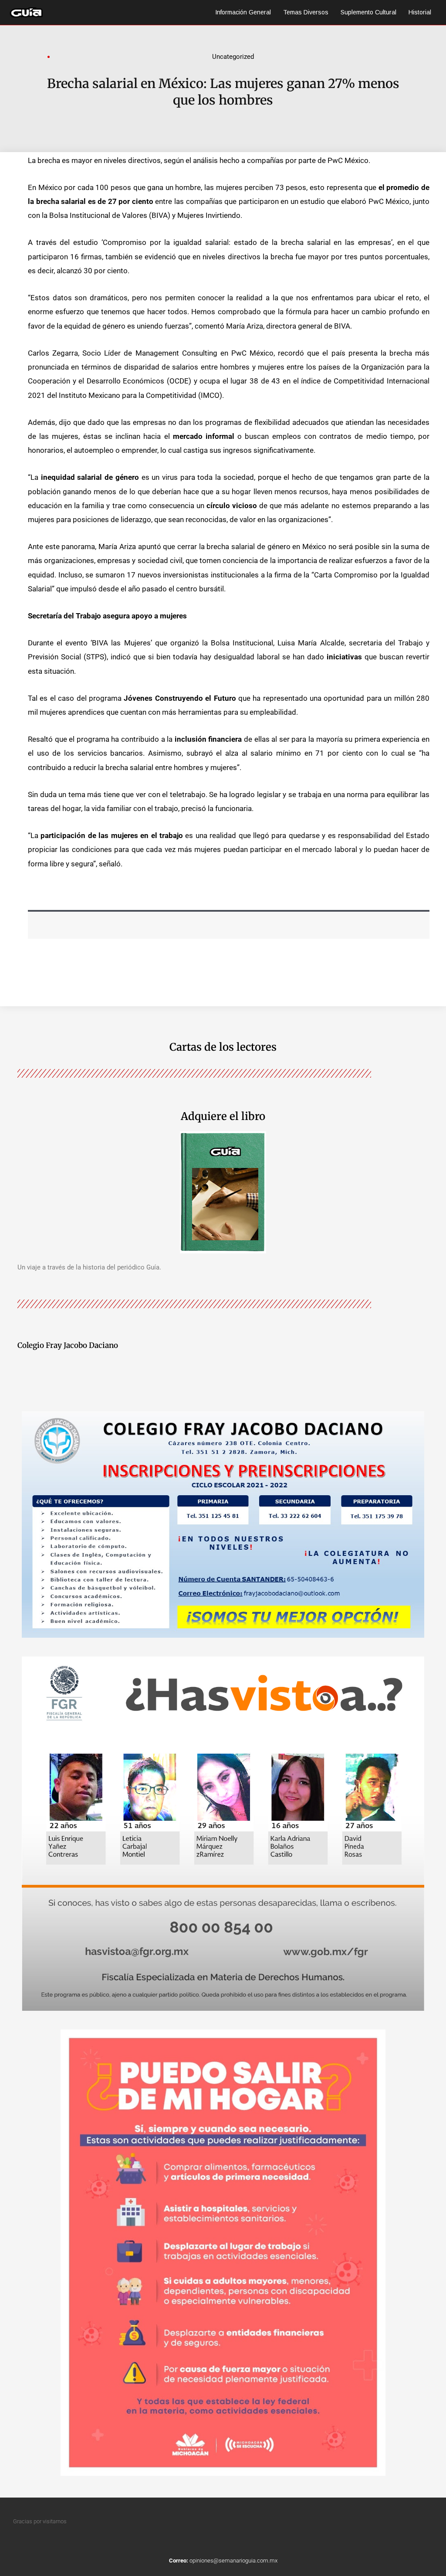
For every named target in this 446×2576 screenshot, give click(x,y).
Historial (420, 12)
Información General (243, 12)
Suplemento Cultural (368, 12)
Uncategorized (233, 57)
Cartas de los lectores (223, 1047)
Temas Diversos (306, 12)
